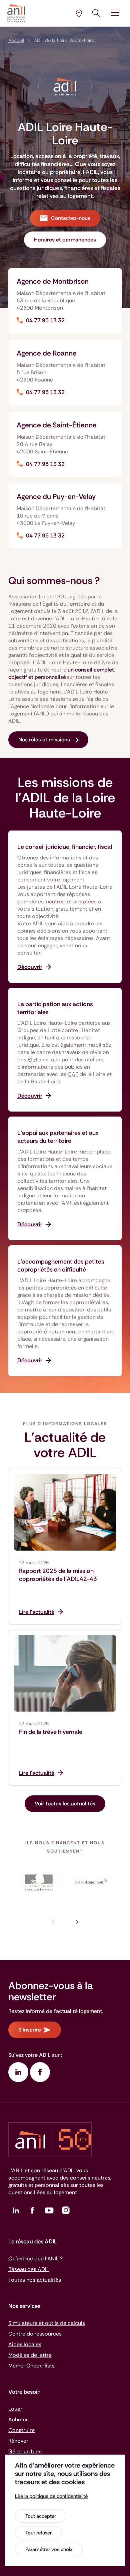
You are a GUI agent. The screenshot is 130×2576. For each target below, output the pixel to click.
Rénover (18, 2441)
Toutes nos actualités (35, 2280)
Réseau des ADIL (29, 2269)
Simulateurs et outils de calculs (47, 2323)
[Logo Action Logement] (91, 1882)
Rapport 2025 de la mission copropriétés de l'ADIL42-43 (58, 1575)
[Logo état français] (39, 1882)
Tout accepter (41, 2516)
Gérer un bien (25, 2451)
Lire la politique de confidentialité (51, 2496)
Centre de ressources (35, 2334)
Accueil (16, 40)
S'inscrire (30, 2030)
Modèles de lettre (30, 2355)
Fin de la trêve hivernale (51, 1732)
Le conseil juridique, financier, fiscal (65, 847)
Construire (21, 2430)
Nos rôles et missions (44, 740)
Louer (15, 2409)
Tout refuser (38, 2533)
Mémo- (31, 2366)
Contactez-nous (71, 218)
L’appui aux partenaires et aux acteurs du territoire (58, 1137)
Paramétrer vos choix (49, 2549)
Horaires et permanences (65, 240)
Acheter (18, 2420)
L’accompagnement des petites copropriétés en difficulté (61, 1266)
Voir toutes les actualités (65, 1804)
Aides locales (25, 2344)
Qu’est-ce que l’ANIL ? (35, 2259)
